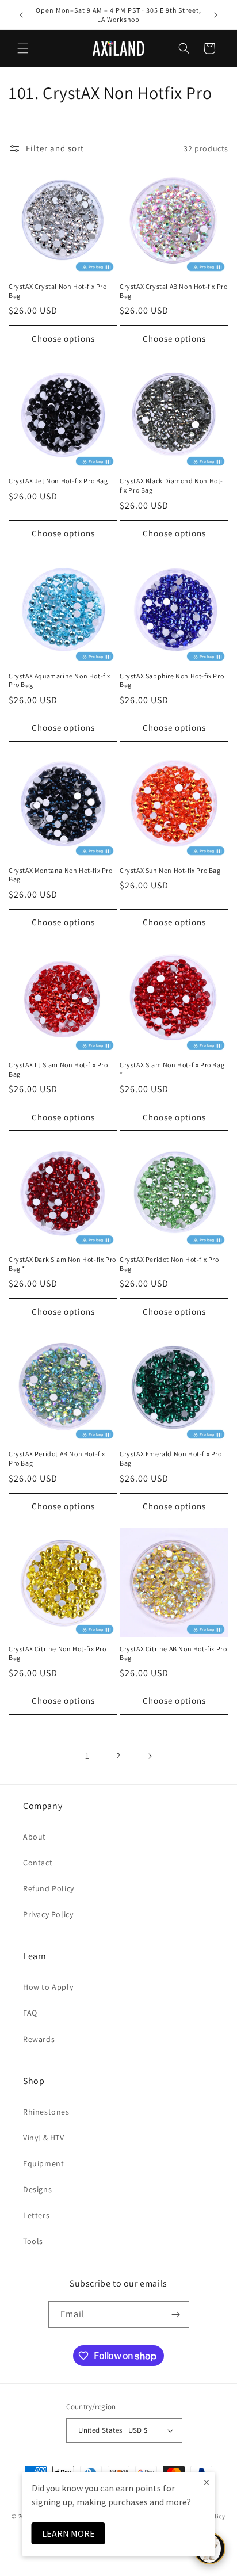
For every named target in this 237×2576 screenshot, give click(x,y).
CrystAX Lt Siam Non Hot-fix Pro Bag (58, 1069)
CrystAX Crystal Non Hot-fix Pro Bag (58, 291)
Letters (36, 2215)
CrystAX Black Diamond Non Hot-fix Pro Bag (171, 485)
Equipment (43, 2163)
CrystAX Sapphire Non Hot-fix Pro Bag (172, 680)
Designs (37, 2189)
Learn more (68, 2533)
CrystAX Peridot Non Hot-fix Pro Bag (169, 1264)
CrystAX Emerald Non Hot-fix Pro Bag (171, 1458)
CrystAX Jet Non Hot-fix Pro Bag (58, 481)
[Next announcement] (216, 15)
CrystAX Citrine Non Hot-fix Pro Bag (58, 1653)
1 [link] (87, 1756)
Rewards (39, 2039)
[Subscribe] (176, 2314)
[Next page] (150, 1756)
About (35, 1837)
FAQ (30, 2013)
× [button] (207, 2482)
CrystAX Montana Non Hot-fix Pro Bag (61, 875)
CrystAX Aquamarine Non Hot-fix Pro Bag (60, 680)
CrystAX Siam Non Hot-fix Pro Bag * (172, 1069)
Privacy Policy (48, 1914)
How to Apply (48, 1987)
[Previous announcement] (21, 15)
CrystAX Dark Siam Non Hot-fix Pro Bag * (62, 1264)
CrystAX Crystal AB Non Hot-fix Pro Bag (173, 291)
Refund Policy (49, 1888)
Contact (38, 1863)
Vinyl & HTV (44, 2138)
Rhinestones (46, 2112)
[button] (23, 48)
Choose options (63, 339)
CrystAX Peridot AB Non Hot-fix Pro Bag (57, 1458)
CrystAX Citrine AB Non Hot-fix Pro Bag (173, 1653)
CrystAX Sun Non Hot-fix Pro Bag (170, 870)
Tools (33, 2241)
